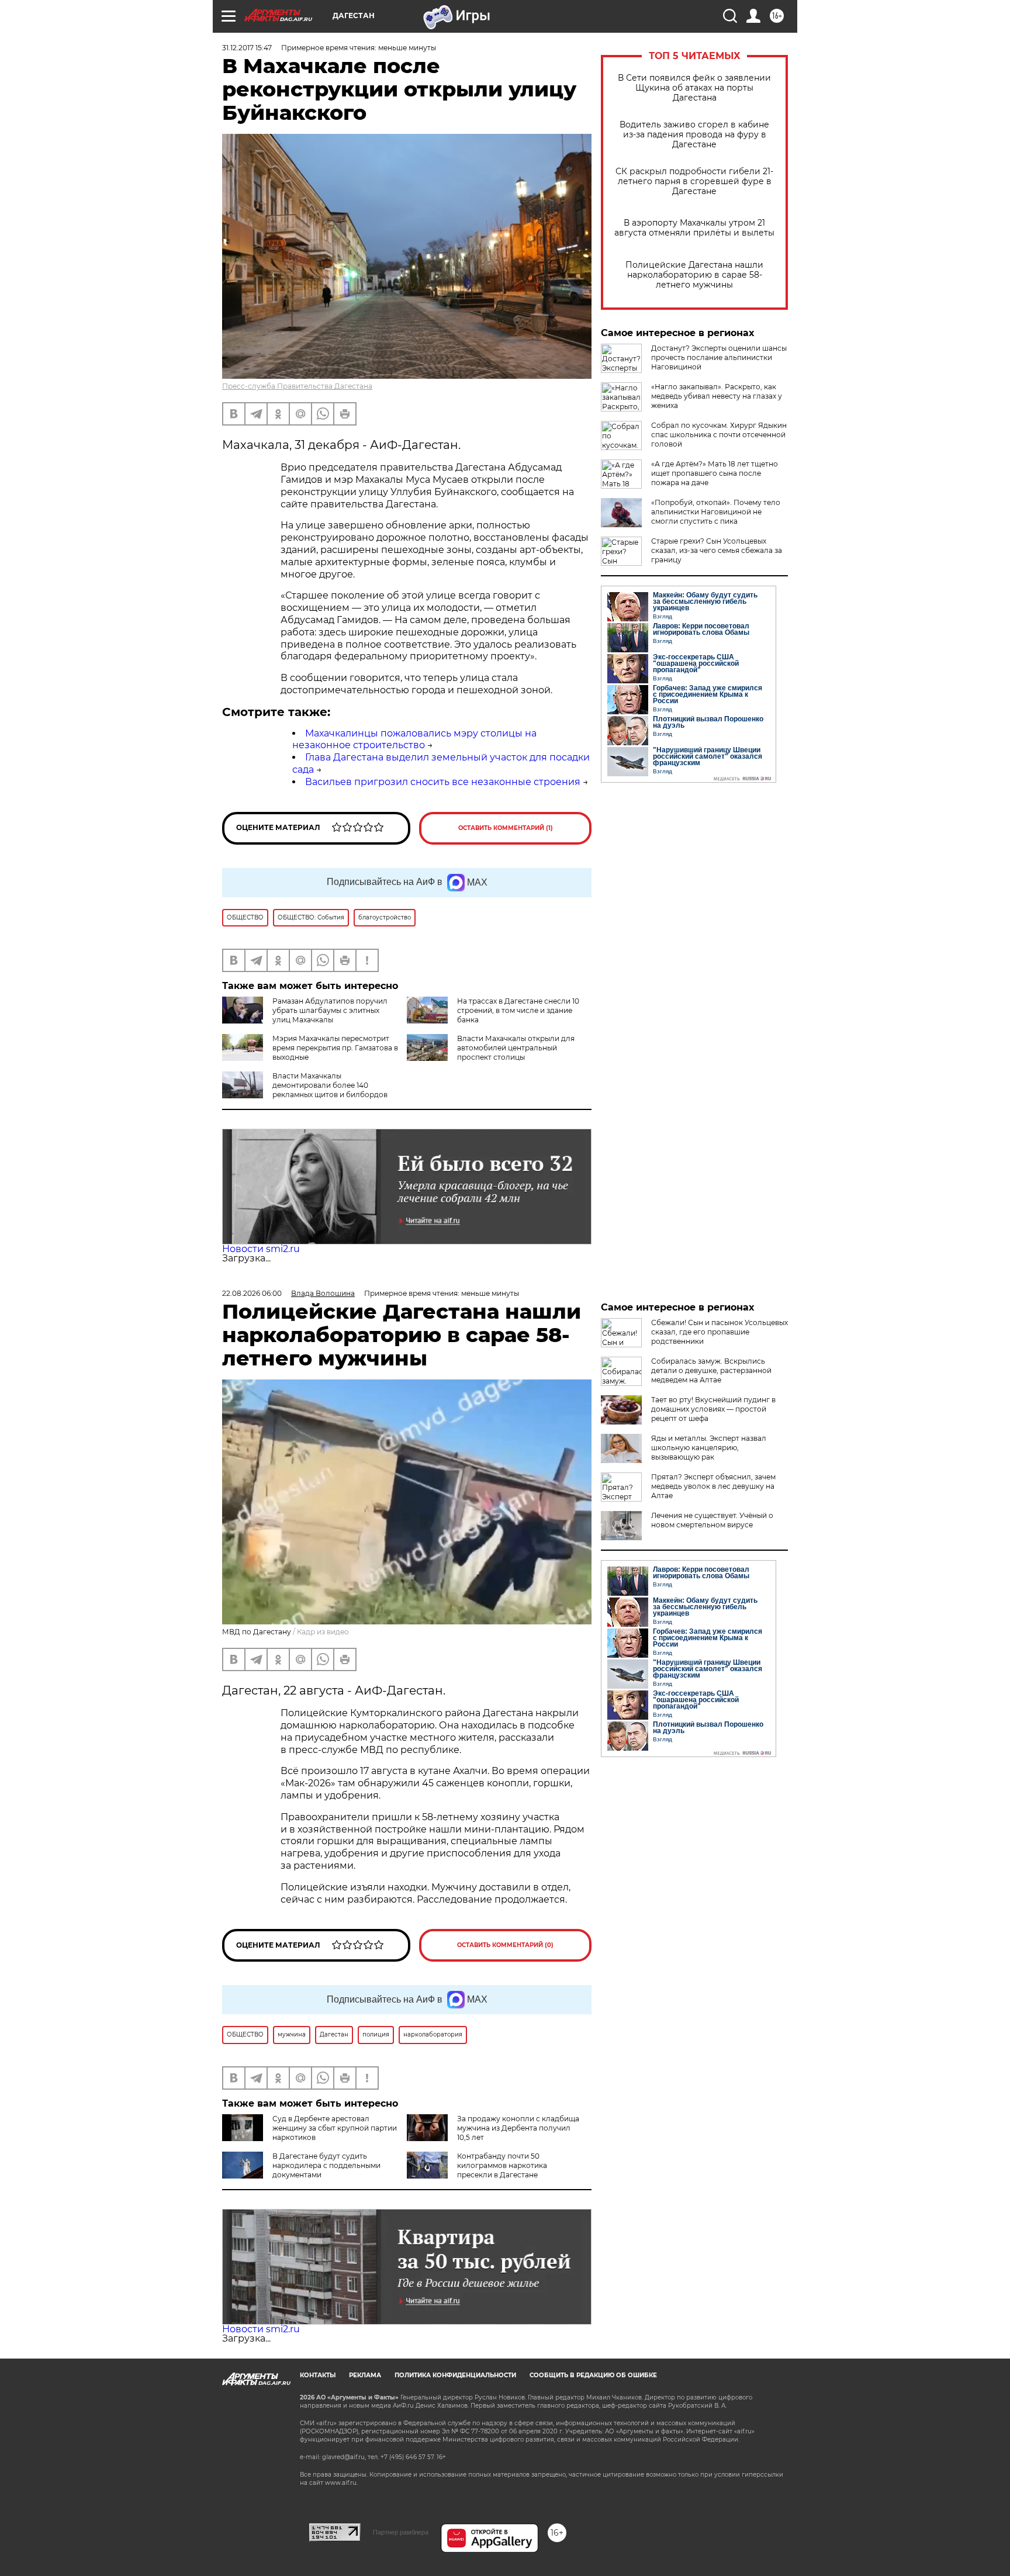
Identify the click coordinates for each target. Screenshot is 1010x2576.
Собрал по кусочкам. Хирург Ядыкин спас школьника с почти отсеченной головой (719, 435)
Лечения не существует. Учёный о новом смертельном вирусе (712, 1520)
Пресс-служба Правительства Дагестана (297, 386)
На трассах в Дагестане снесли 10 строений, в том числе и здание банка (518, 1010)
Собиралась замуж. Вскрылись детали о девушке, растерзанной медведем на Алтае (711, 1370)
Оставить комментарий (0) (505, 1945)
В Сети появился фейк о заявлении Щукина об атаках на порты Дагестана (694, 88)
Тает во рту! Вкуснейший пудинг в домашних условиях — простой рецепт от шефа (713, 1409)
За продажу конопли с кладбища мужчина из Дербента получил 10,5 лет (518, 2128)
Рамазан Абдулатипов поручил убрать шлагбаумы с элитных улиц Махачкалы (330, 1010)
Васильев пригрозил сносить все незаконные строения (443, 782)
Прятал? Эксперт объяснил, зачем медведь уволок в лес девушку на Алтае (713, 1486)
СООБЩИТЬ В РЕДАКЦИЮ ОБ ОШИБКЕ (593, 2375)
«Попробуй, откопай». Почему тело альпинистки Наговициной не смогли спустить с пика (716, 512)
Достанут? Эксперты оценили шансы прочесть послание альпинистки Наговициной (719, 357)
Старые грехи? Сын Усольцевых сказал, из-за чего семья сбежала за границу (717, 550)
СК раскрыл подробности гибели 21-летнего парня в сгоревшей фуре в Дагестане (694, 181)
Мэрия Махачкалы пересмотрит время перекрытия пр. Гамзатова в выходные (335, 1048)
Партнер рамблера (401, 2532)
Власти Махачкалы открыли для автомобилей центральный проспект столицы (516, 1048)
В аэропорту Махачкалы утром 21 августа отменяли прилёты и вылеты (694, 228)
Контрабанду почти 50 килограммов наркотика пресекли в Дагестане (502, 2165)
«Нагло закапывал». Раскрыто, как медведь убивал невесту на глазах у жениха (717, 396)
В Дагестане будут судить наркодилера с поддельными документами (326, 2165)
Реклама (365, 2375)
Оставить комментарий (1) (506, 828)
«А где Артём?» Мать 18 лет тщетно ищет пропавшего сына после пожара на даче (715, 473)
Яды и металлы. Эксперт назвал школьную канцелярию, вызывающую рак (709, 1448)
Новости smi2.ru (261, 1249)
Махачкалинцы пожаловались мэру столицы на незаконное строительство (414, 739)
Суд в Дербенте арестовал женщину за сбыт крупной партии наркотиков (335, 2128)
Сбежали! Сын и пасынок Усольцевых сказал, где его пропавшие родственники (720, 1332)
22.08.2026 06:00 (252, 1293)
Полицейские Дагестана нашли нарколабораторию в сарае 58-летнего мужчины (694, 275)
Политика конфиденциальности (455, 2375)
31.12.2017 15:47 (247, 48)
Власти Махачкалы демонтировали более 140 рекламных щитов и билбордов (330, 1085)
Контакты (318, 2375)
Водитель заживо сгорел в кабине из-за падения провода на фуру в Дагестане (694, 135)
